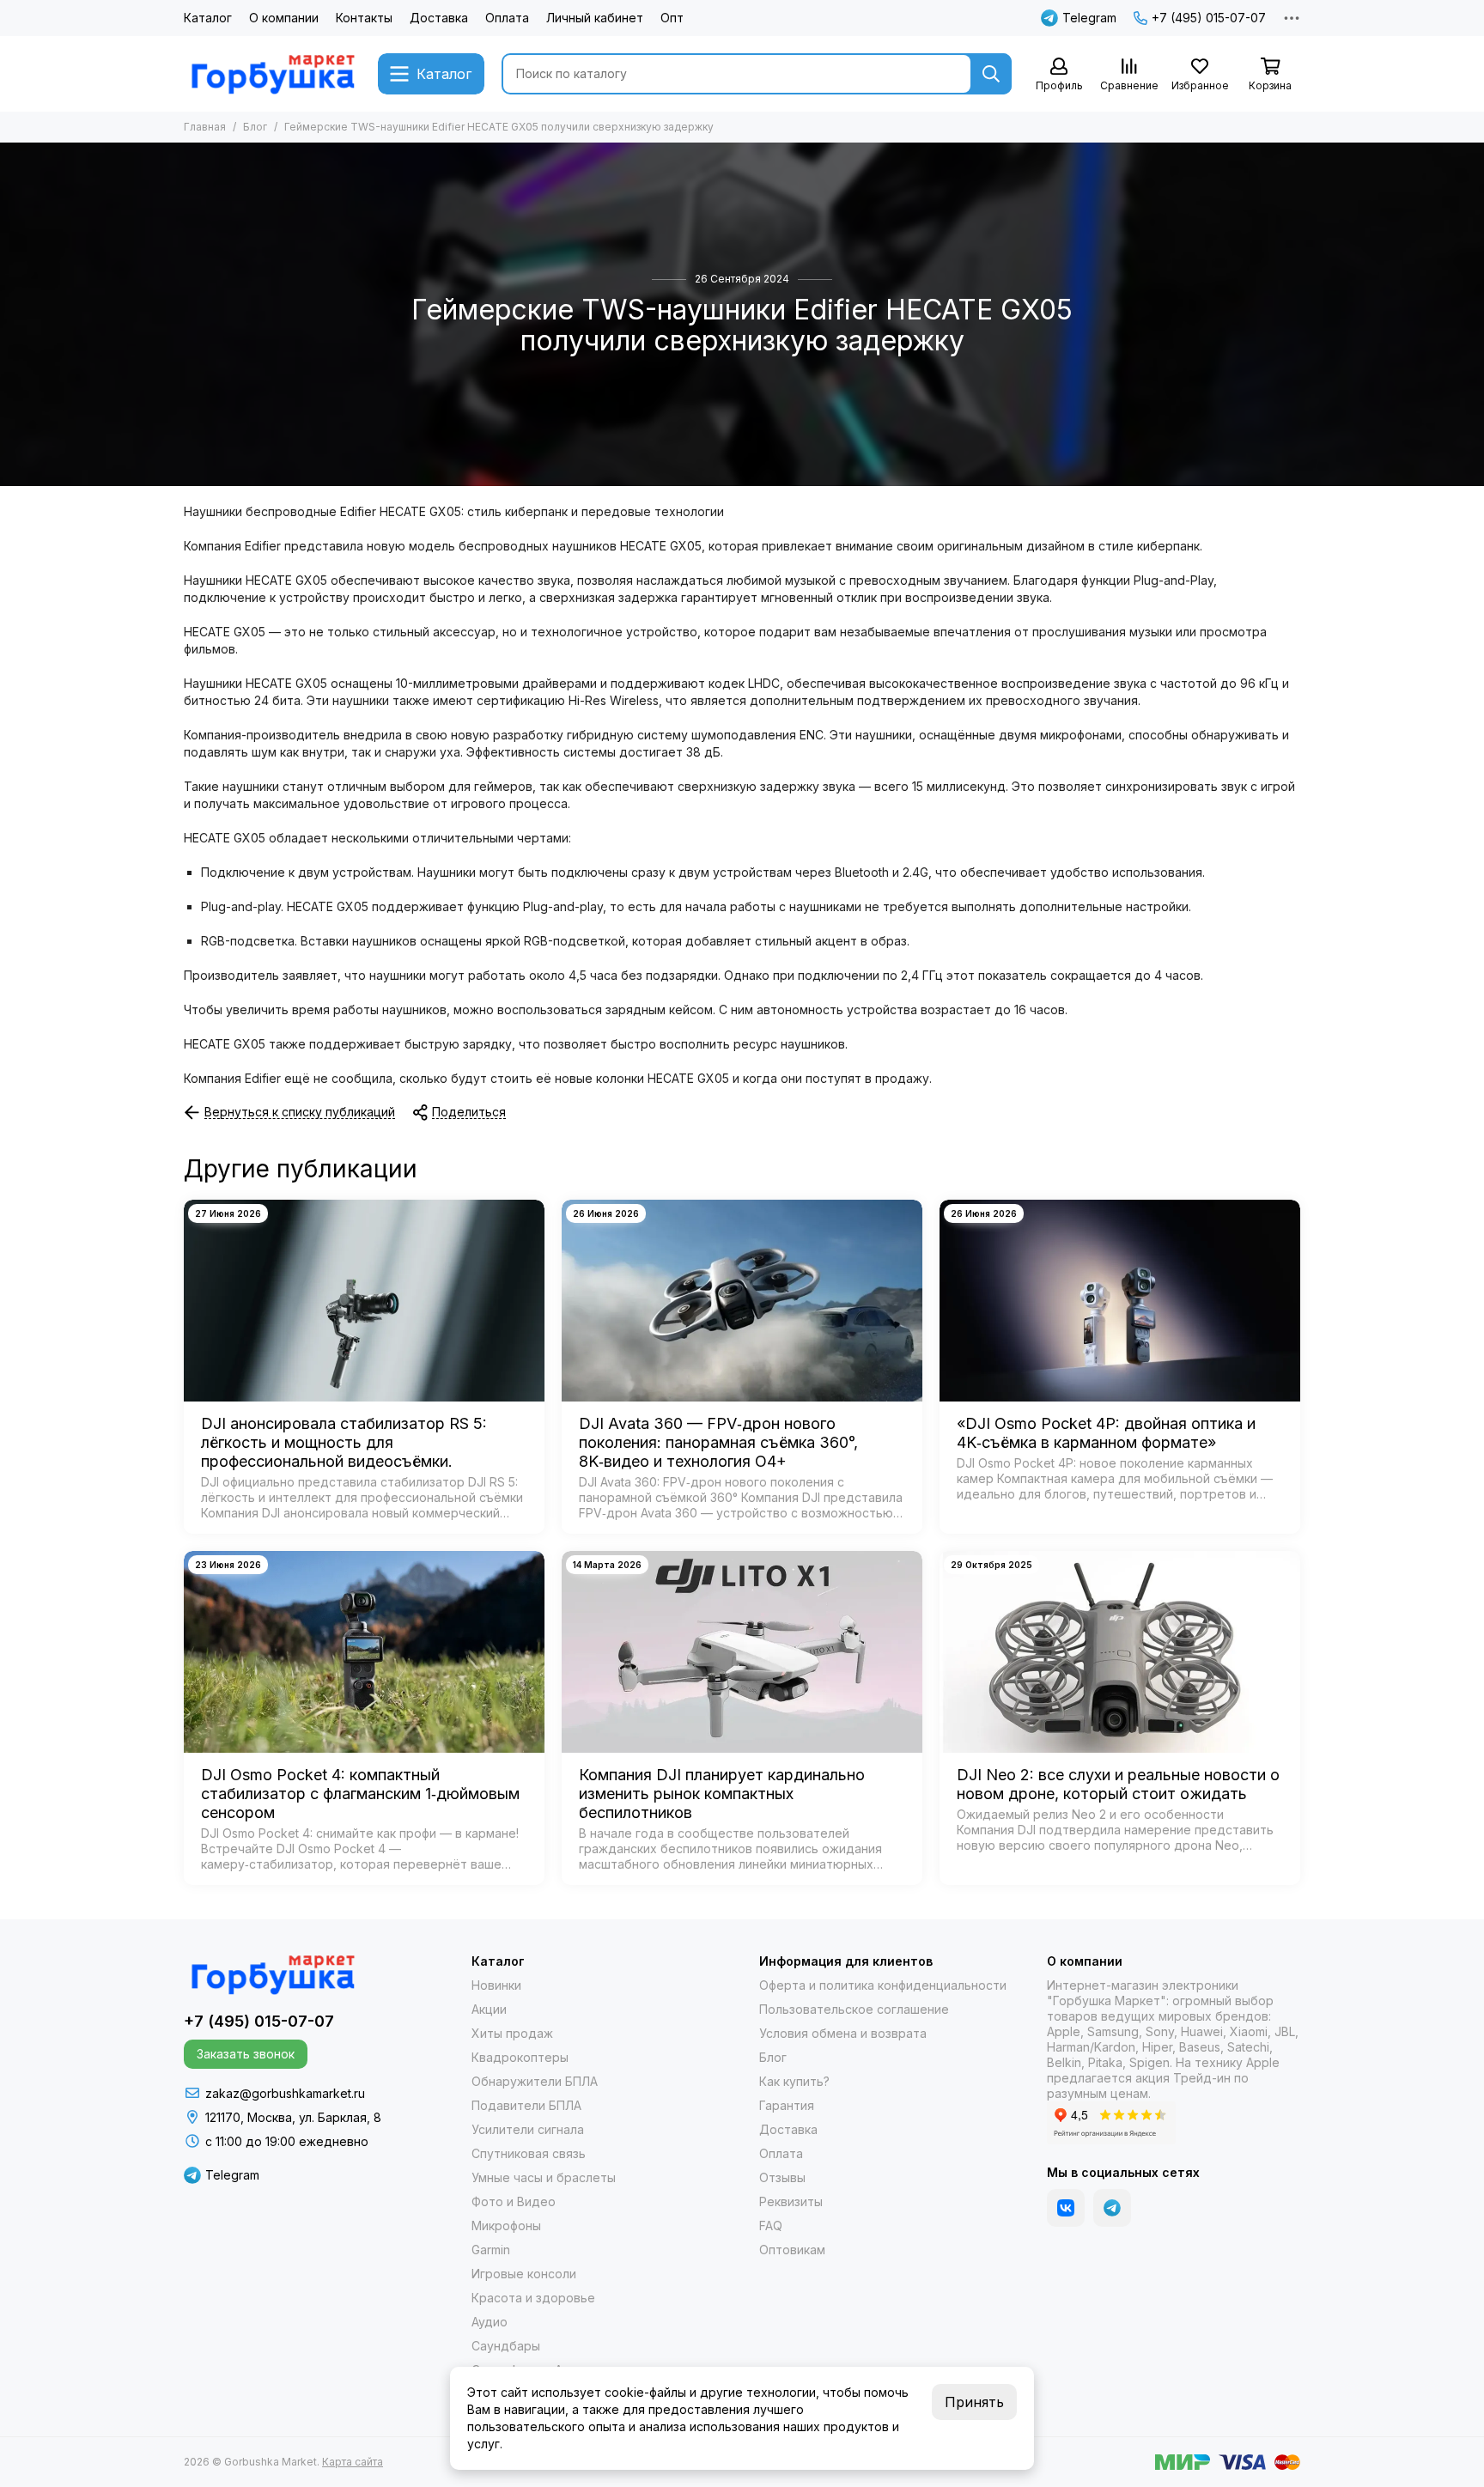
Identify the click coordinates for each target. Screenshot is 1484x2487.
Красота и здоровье (533, 2298)
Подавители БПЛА (526, 2105)
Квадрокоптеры (520, 2057)
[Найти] (991, 74)
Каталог (208, 18)
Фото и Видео (514, 2201)
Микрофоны (506, 2226)
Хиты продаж (512, 2033)
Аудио (490, 2322)
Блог (255, 127)
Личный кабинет (595, 18)
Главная (205, 127)
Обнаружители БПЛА (535, 2081)
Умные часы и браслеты (544, 2177)
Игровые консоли (524, 2274)
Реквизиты (791, 2201)
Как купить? (794, 2081)
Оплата (507, 18)
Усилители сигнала (528, 2129)
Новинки (496, 1985)
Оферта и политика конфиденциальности (883, 1985)
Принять (974, 2402)
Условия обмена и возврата (843, 2033)
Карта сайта (353, 2462)
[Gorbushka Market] (272, 74)
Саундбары (506, 2346)
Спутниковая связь (529, 2153)
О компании (284, 18)
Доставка (439, 18)
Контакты (364, 18)
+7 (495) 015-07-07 (1209, 18)
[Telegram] (1112, 2208)
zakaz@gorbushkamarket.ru (285, 2093)
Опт (672, 18)
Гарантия (787, 2105)
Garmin (491, 2250)
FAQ (771, 2226)
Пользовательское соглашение (854, 2009)
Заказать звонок (246, 2054)
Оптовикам (792, 2250)
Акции (489, 2009)
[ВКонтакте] (1066, 2208)
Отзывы (782, 2177)
